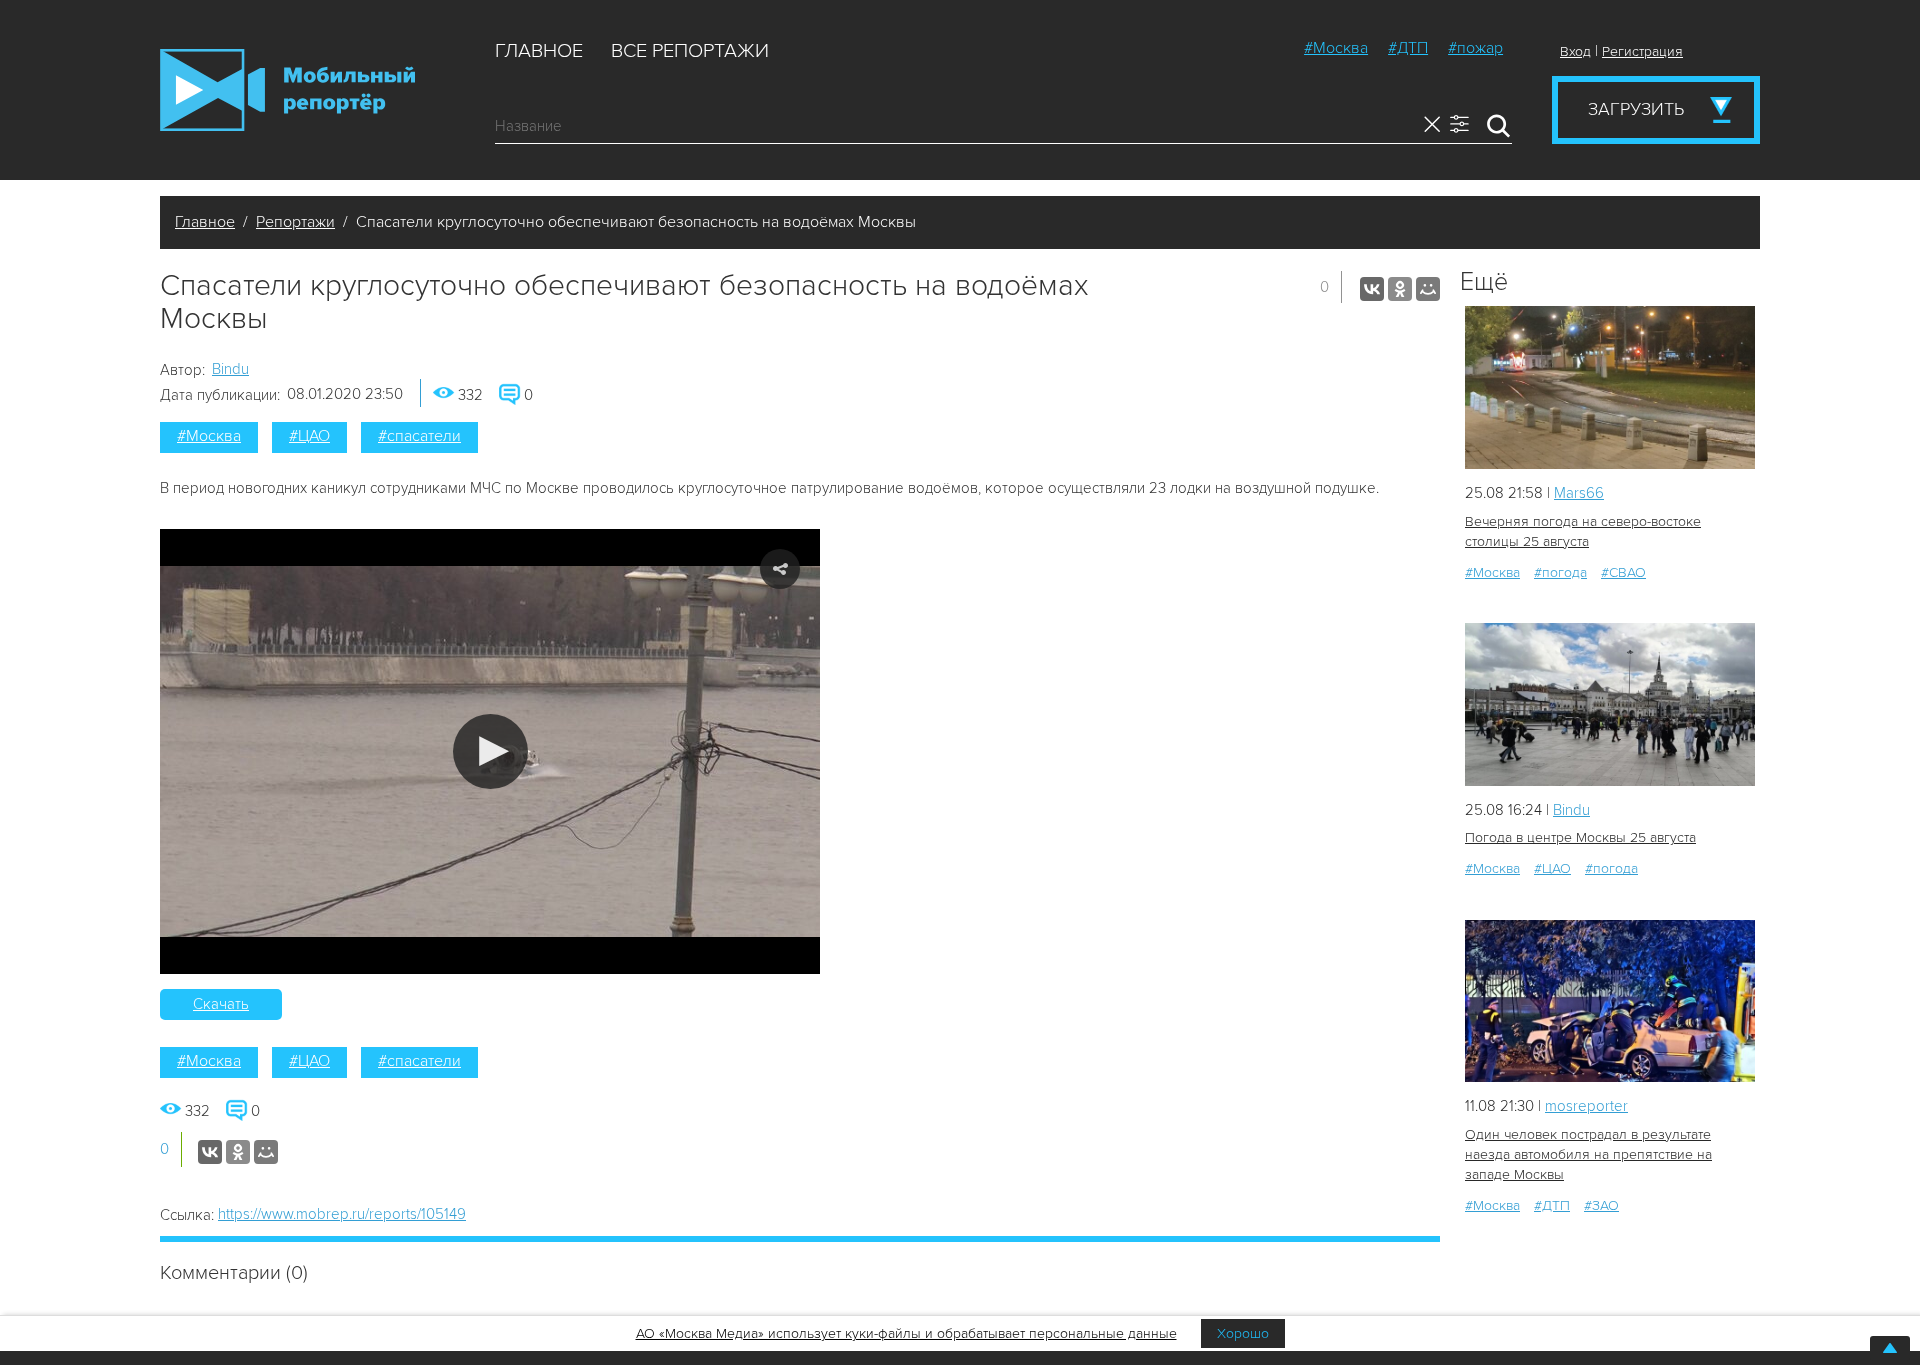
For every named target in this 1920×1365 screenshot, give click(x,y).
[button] (490, 751)
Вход (1575, 51)
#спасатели (419, 436)
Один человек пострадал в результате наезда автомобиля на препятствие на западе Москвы (1588, 1154)
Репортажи (295, 222)
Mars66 (1579, 493)
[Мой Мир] (1428, 289)
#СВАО (1623, 572)
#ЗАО (1601, 1205)
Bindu (230, 369)
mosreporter (1586, 1106)
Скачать (221, 1004)
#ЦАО (309, 436)
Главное (539, 51)
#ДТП (1408, 48)
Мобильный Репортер (287, 90)
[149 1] (1610, 1001)
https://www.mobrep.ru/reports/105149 (342, 1214)
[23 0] (1610, 704)
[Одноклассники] (1400, 289)
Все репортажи (690, 51)
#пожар (1475, 48)
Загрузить (1636, 109)
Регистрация (1642, 51)
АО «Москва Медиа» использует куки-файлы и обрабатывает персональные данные (906, 1333)
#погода (1560, 572)
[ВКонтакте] (1372, 289)
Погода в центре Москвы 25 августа (1580, 837)
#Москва (1336, 48)
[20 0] (1610, 387)
